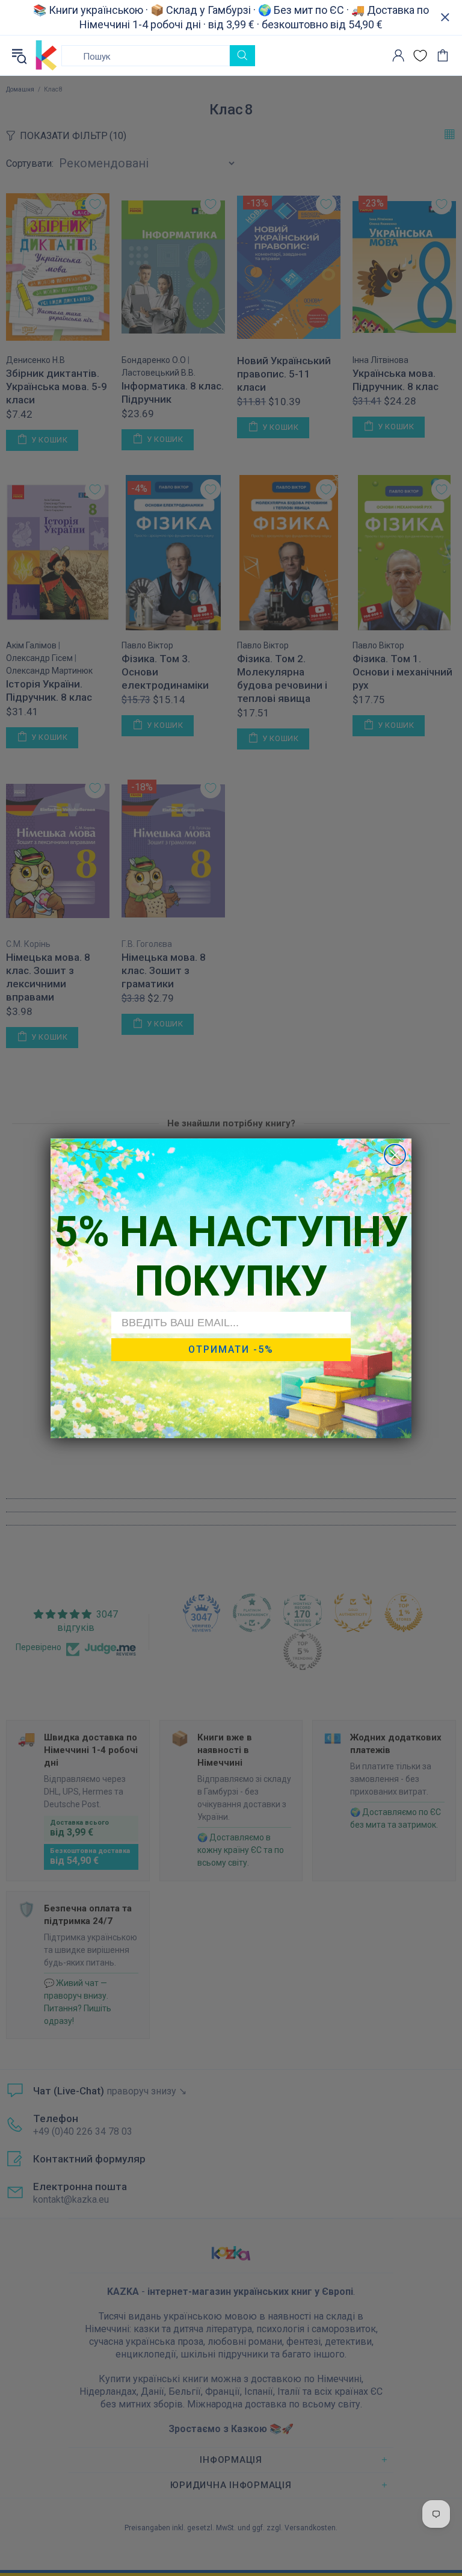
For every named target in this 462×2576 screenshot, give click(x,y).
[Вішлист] (420, 56)
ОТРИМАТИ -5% (231, 1349)
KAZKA (46, 55)
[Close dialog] (395, 1155)
